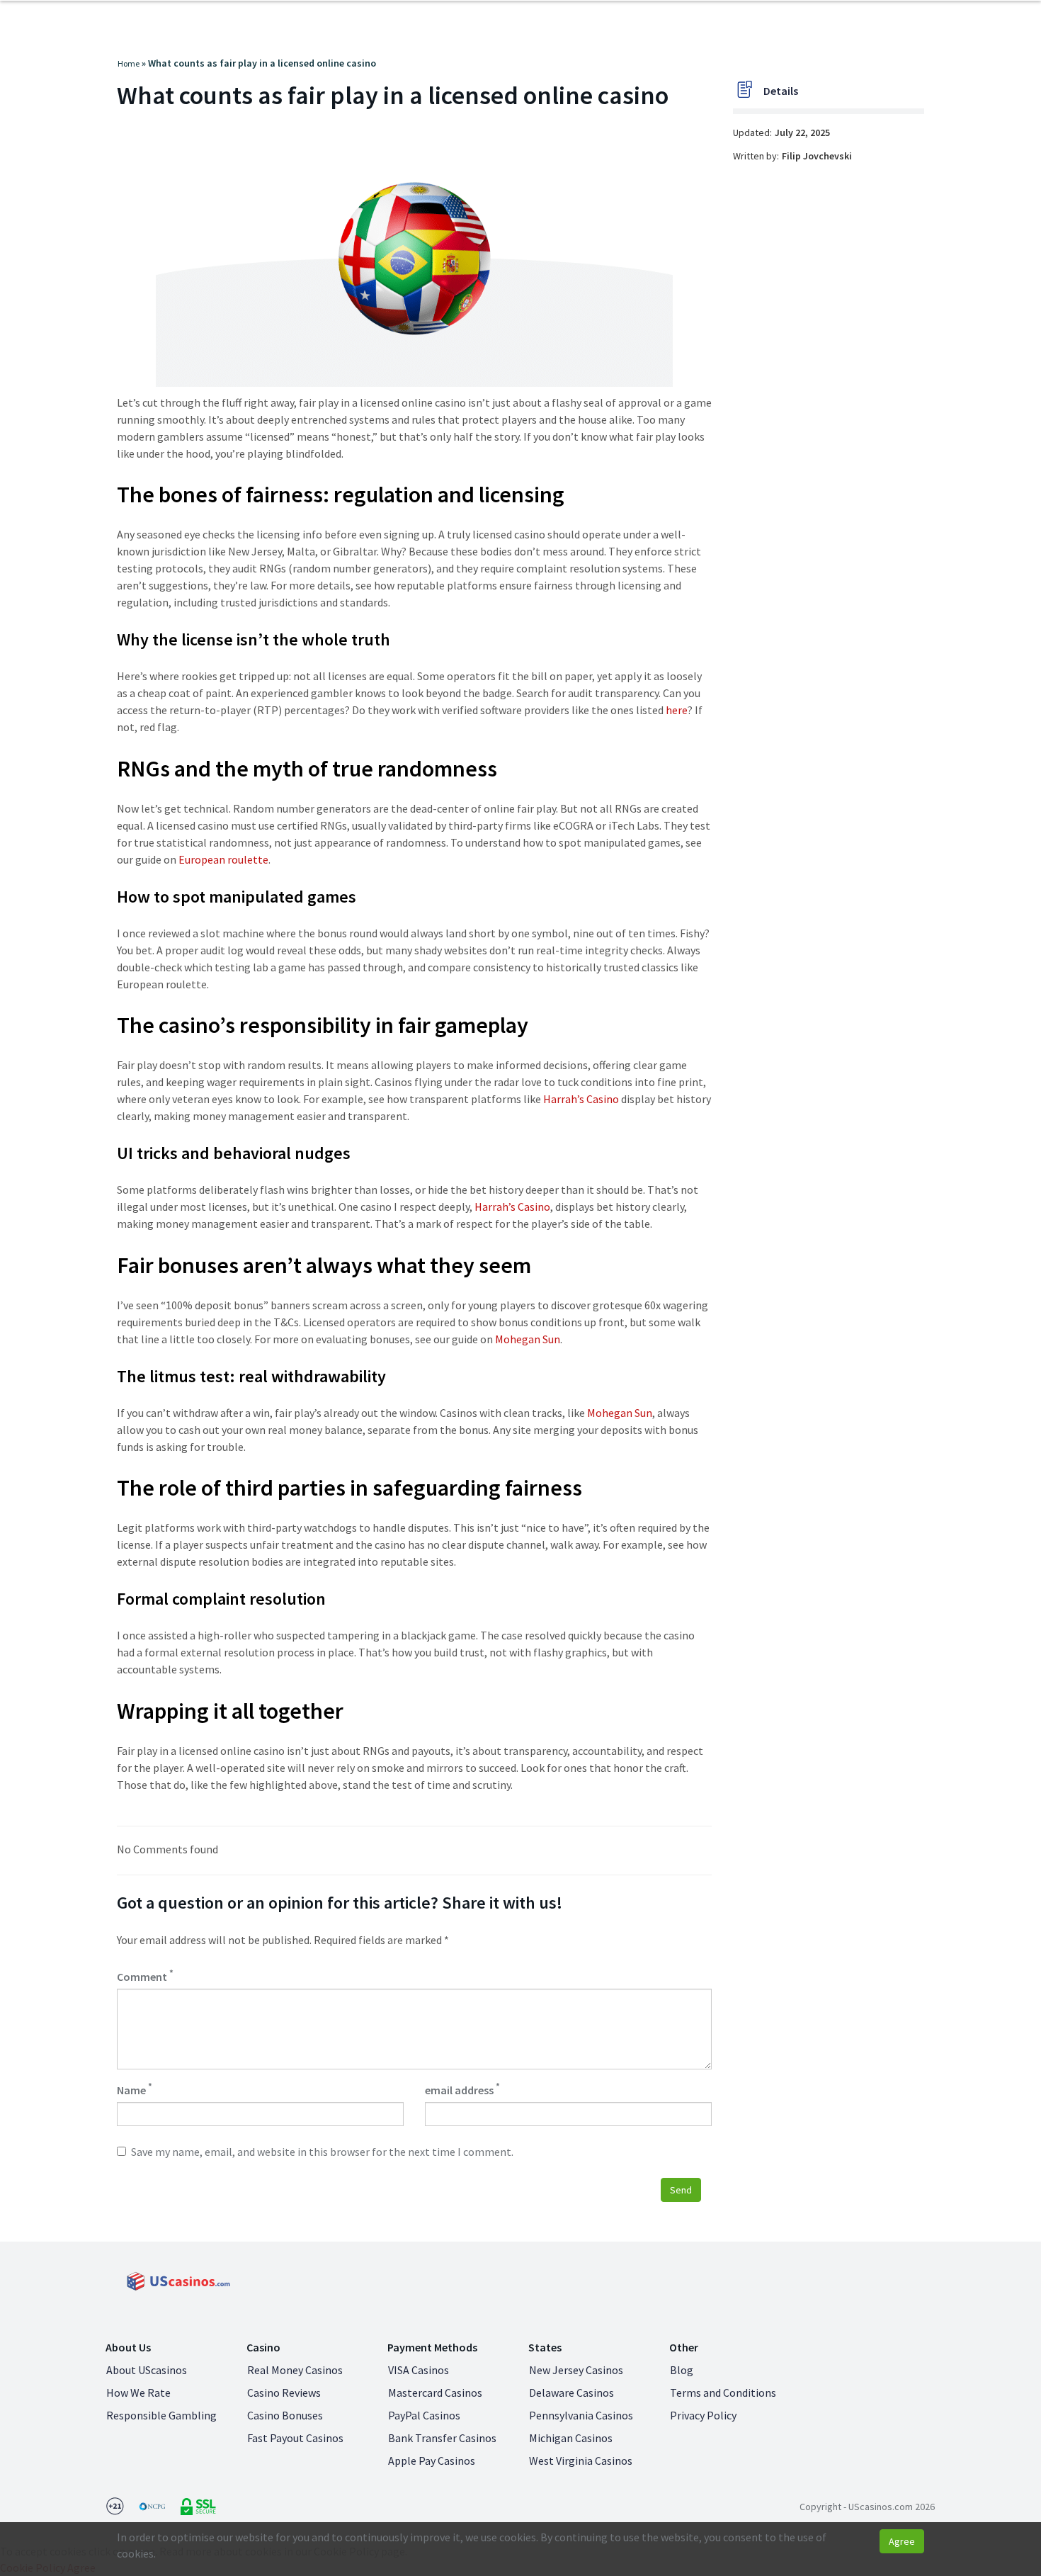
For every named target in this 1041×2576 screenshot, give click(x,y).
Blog (682, 2370)
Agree (902, 2541)
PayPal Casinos (424, 2415)
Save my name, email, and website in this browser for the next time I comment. (322, 2152)
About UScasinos (147, 2370)
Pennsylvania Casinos (581, 2415)
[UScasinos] (177, 2281)
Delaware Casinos (571, 2393)
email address (462, 2089)
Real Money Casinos (295, 2370)
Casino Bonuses (285, 2415)
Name (135, 2089)
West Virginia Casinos (581, 2461)
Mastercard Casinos (435, 2393)
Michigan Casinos (571, 2438)
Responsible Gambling (161, 2415)
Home (129, 63)
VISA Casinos (419, 2370)
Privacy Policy (703, 2415)
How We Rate (138, 2393)
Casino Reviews (284, 2393)
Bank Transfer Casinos (442, 2438)
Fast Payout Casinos (295, 2438)
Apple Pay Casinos (432, 2461)
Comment (145, 1976)
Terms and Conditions (723, 2393)
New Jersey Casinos (576, 2370)
